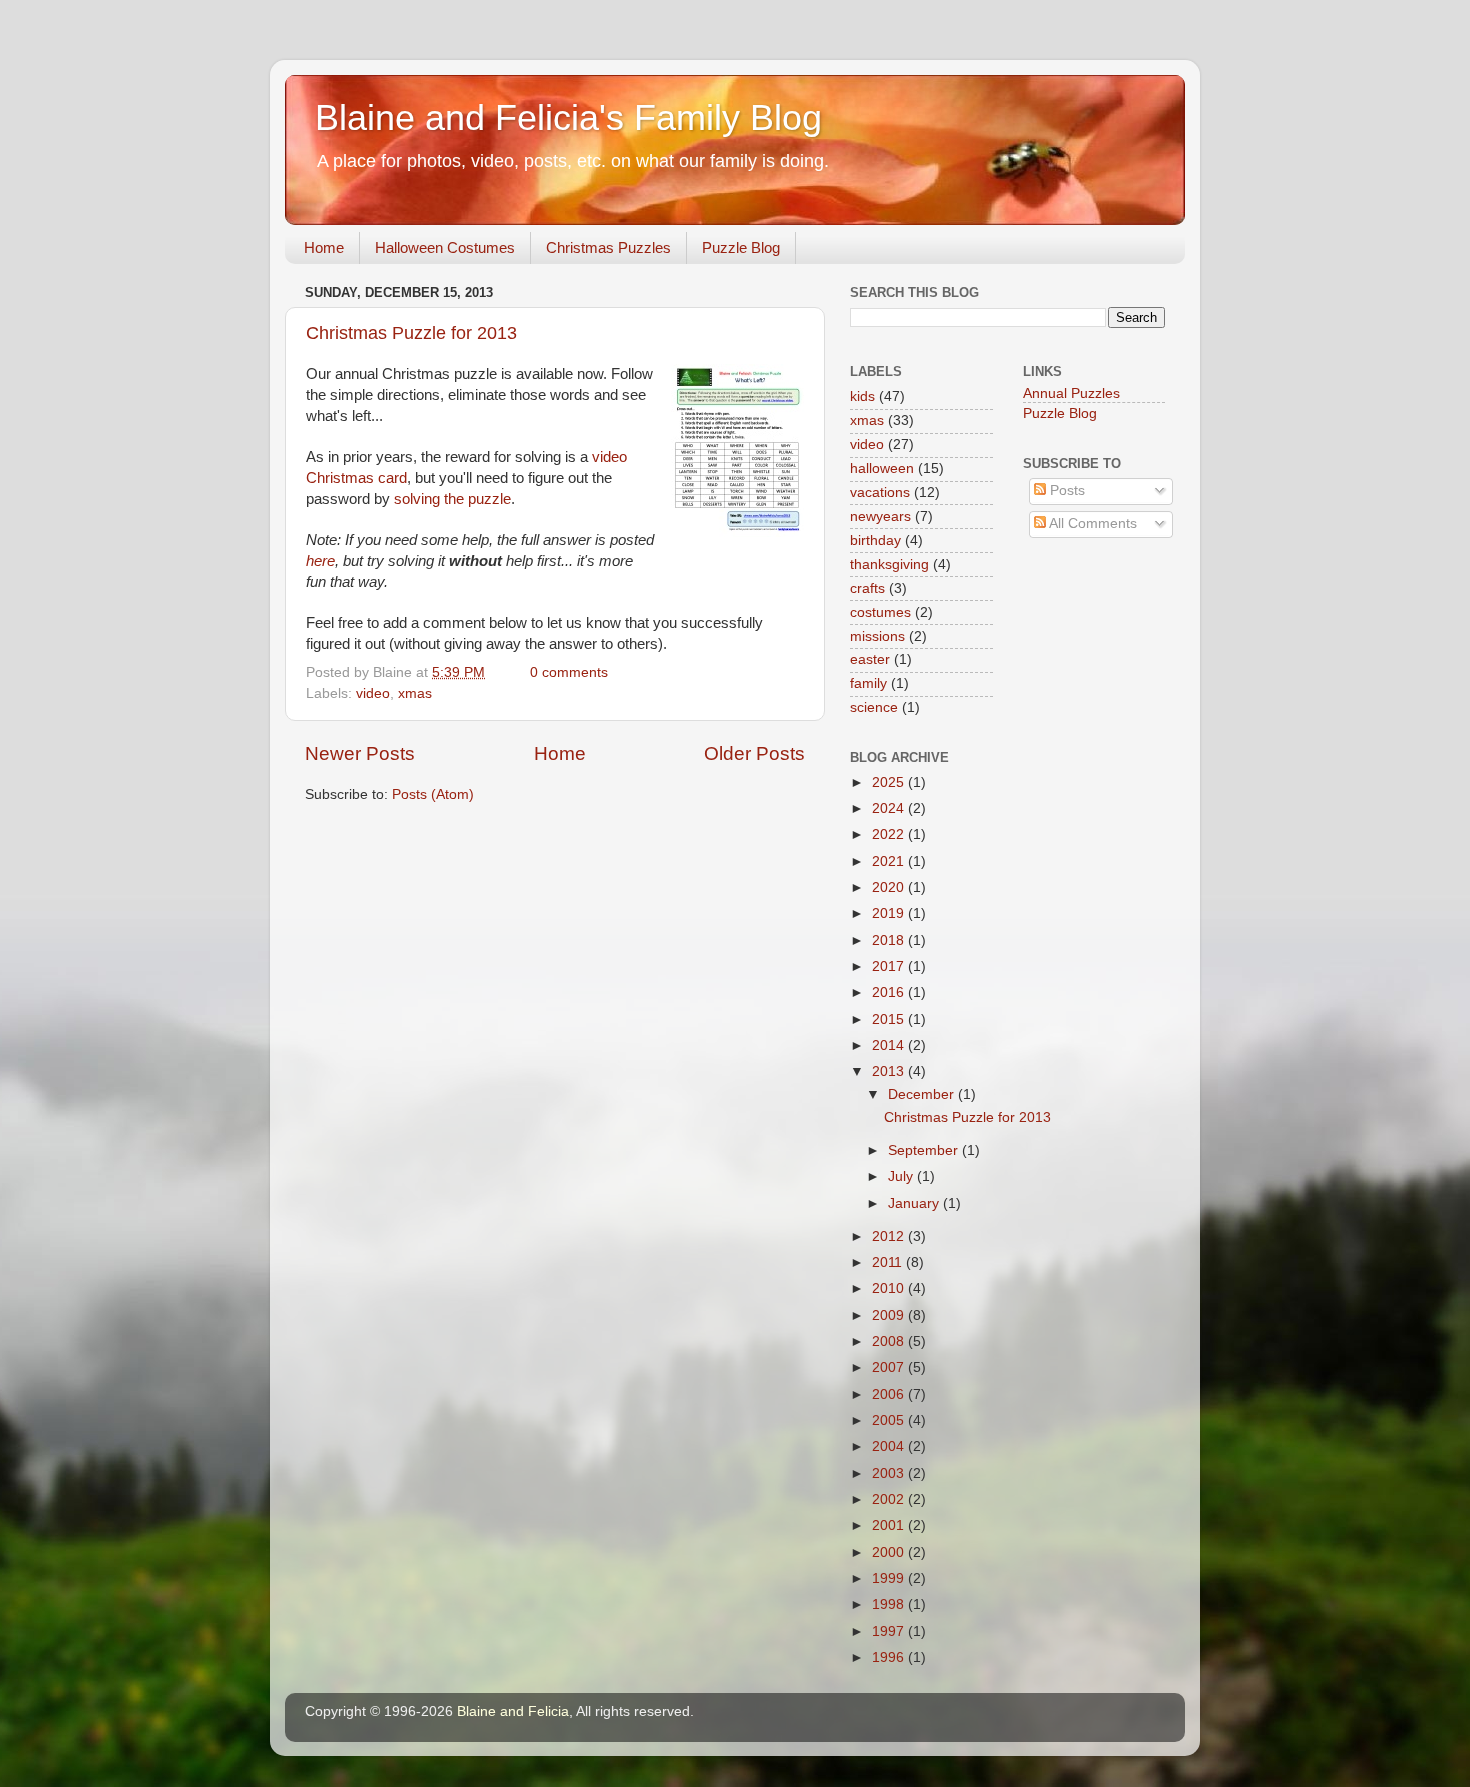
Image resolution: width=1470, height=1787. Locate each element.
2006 (890, 1394)
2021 (890, 861)
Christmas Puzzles (608, 247)
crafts (867, 588)
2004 (890, 1446)
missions (877, 636)
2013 (890, 1071)
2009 (890, 1315)
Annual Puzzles (1071, 393)
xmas (415, 693)
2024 (890, 808)
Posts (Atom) (433, 794)
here (320, 561)
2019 (890, 913)
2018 (890, 940)
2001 (890, 1525)
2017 (890, 966)
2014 (890, 1045)
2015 (890, 1019)
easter (870, 659)
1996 (890, 1657)
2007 (890, 1367)
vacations (880, 492)
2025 (890, 782)
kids (862, 396)
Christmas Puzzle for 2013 (411, 333)
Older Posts (754, 753)
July (902, 1176)
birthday (875, 540)
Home (324, 247)
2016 (890, 992)
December (923, 1094)
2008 (890, 1341)
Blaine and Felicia (513, 1711)
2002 (890, 1499)
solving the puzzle (452, 499)
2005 (890, 1420)
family (868, 683)
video (373, 693)
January (915, 1203)
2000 (890, 1552)
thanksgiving (889, 564)
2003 (890, 1473)
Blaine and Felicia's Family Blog (568, 117)
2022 (890, 834)
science (874, 707)
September (925, 1150)
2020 (890, 887)
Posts (1065, 490)
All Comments (1091, 523)
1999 (890, 1578)
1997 (890, 1631)
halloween (882, 468)
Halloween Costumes (445, 247)
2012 (890, 1236)
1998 (890, 1604)
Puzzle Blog (741, 247)
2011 (889, 1262)
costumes (880, 612)
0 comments (569, 672)
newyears (880, 516)
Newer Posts (360, 753)
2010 (890, 1288)
